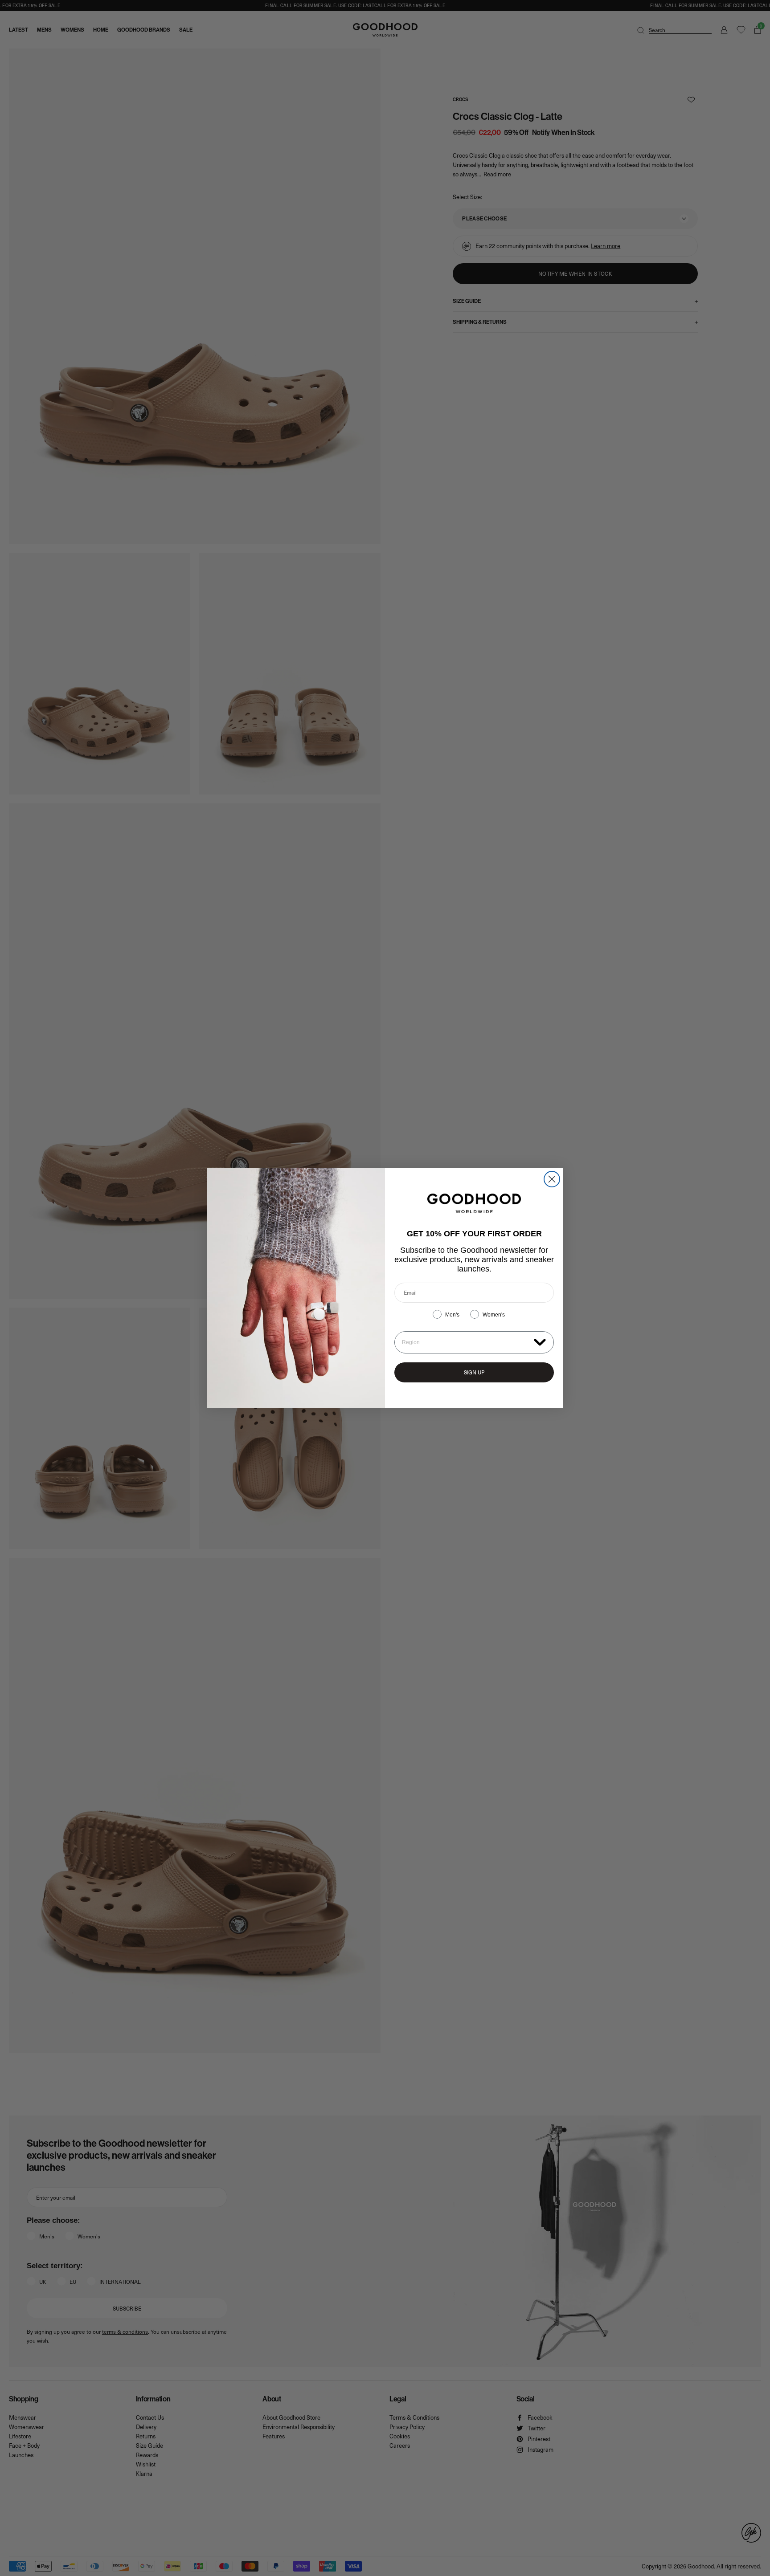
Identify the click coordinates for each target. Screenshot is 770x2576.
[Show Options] (540, 1342)
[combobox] (466, 1342)
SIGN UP (474, 1372)
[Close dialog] (552, 1179)
